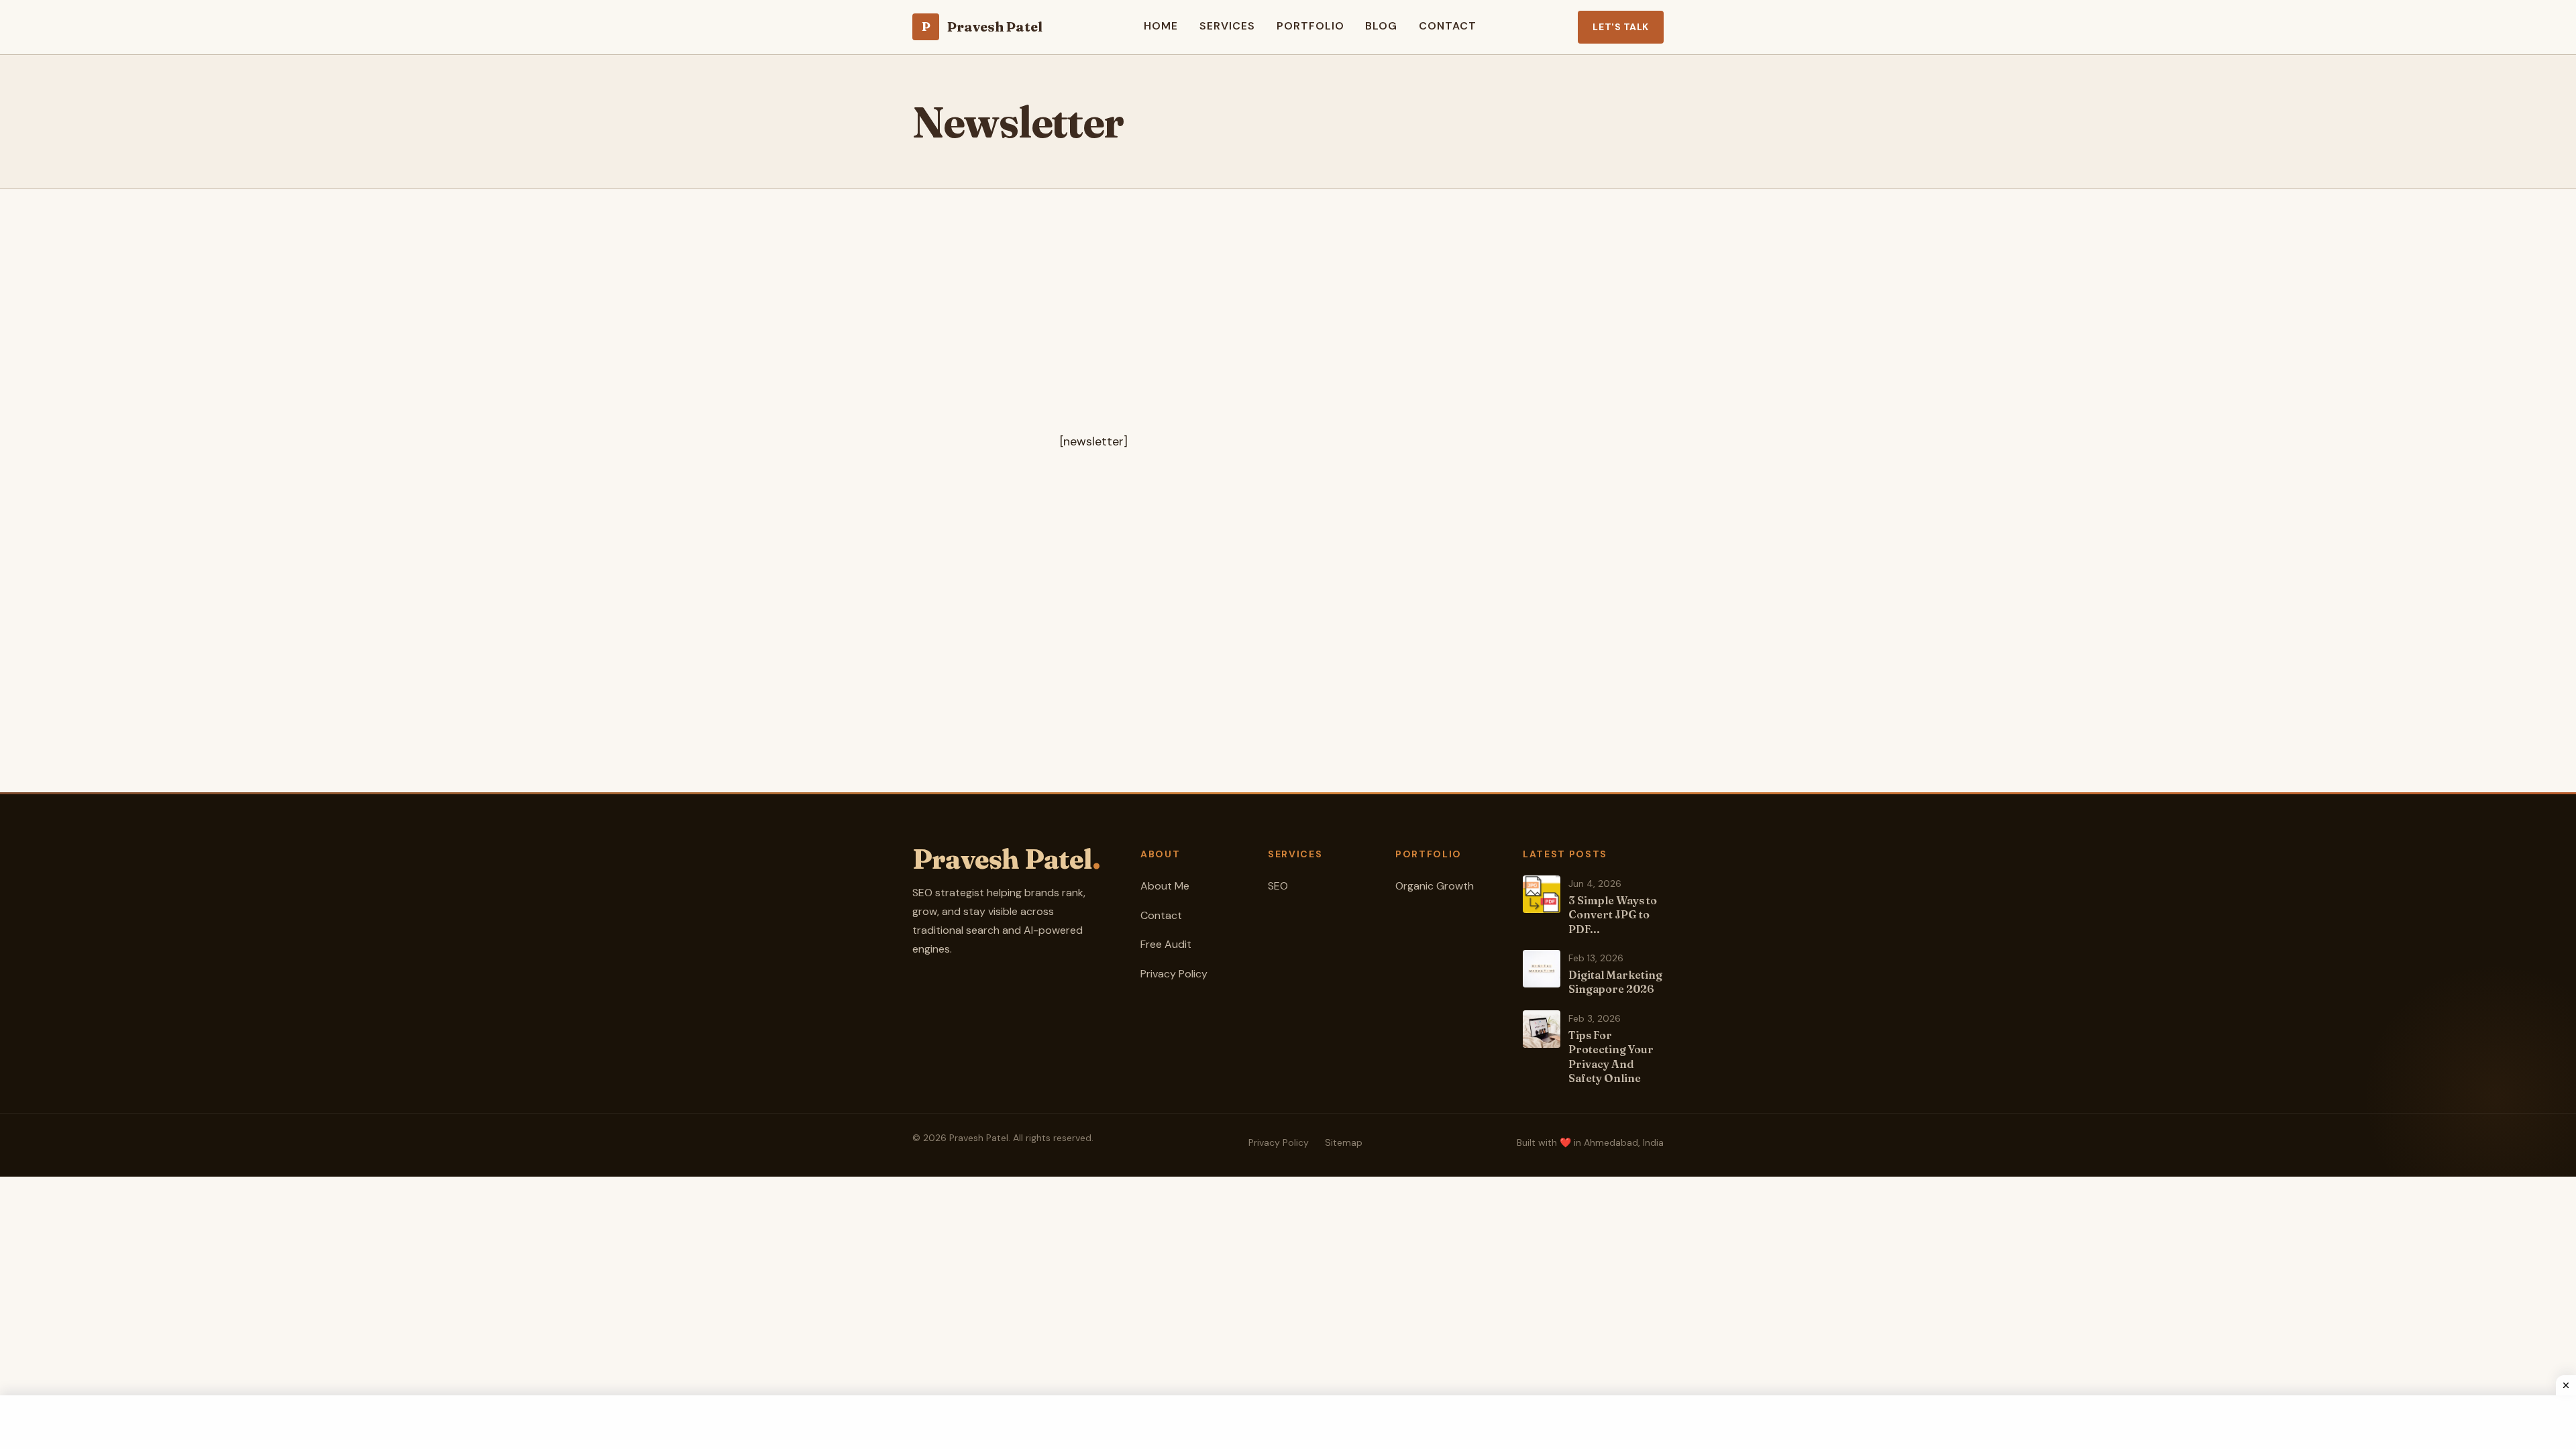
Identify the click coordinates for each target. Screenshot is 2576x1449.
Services (1227, 26)
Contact (1448, 26)
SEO (1278, 886)
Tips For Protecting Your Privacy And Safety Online (1611, 1057)
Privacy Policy (1174, 974)
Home (1161, 26)
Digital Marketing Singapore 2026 (1615, 982)
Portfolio (1310, 26)
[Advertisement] (1288, 337)
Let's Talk (1621, 27)
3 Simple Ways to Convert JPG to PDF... (1613, 915)
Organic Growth (1435, 886)
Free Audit (1166, 944)
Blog (1381, 26)
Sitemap (1344, 1142)
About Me (1165, 886)
